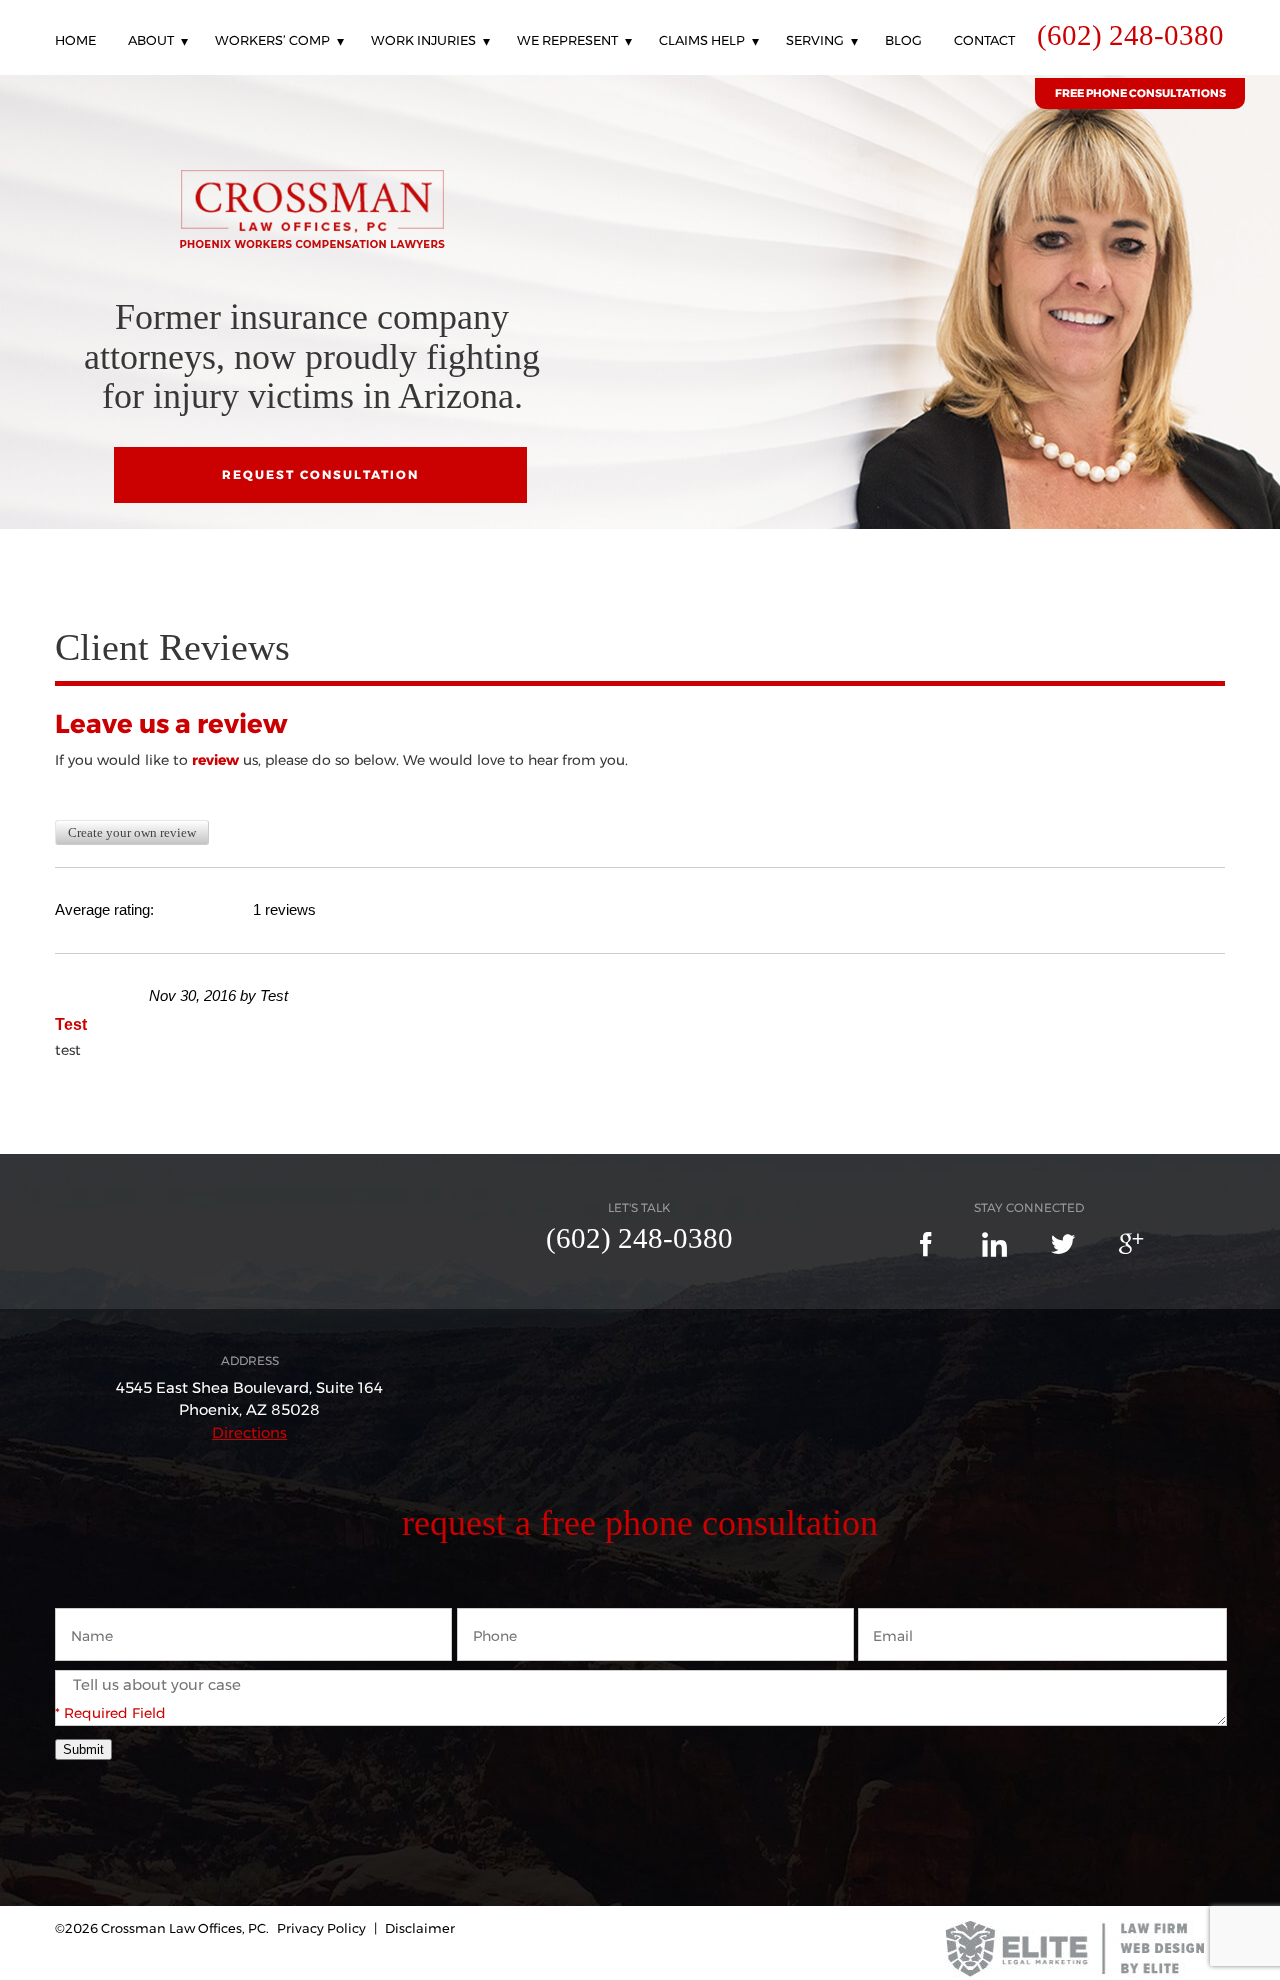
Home (75, 41)
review (215, 760)
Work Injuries (423, 41)
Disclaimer (420, 1928)
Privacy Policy (321, 1928)
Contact (984, 41)
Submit (83, 1749)
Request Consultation (320, 474)
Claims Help (702, 41)
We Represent (567, 41)
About (151, 41)
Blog (903, 41)
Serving (815, 41)
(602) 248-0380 (1130, 35)
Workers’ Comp (272, 41)
